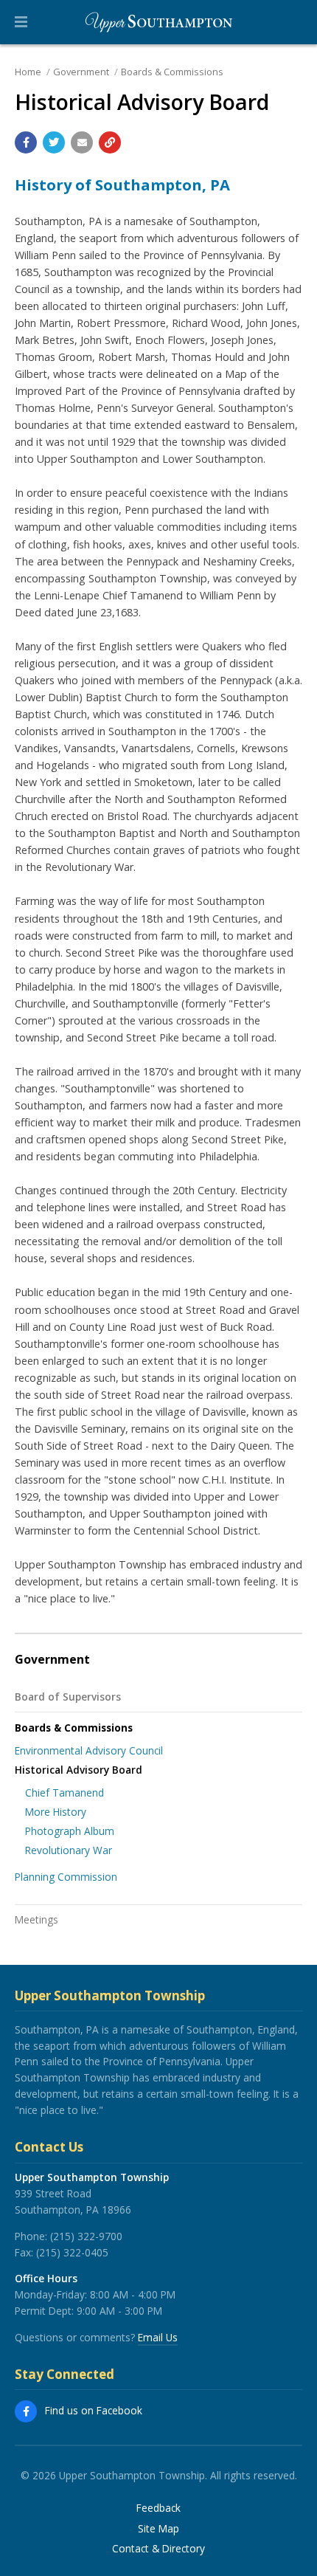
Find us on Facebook (94, 2410)
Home (28, 72)
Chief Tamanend (65, 1792)
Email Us (158, 2337)
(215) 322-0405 (72, 2252)
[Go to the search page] (293, 22)
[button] (21, 22)
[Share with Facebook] (26, 142)
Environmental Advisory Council (89, 1750)
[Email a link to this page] (82, 142)
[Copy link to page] (110, 142)
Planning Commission (66, 1877)
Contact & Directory (158, 2549)
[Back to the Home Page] (158, 22)
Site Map (158, 2529)
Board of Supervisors (68, 1697)
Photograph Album (70, 1831)
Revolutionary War (69, 1850)
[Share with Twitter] (54, 142)
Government (81, 72)
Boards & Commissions (172, 72)
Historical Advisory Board (79, 1770)
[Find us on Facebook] (26, 2411)
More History (56, 1812)
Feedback (158, 2508)
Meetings (36, 1919)
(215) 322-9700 (86, 2236)
